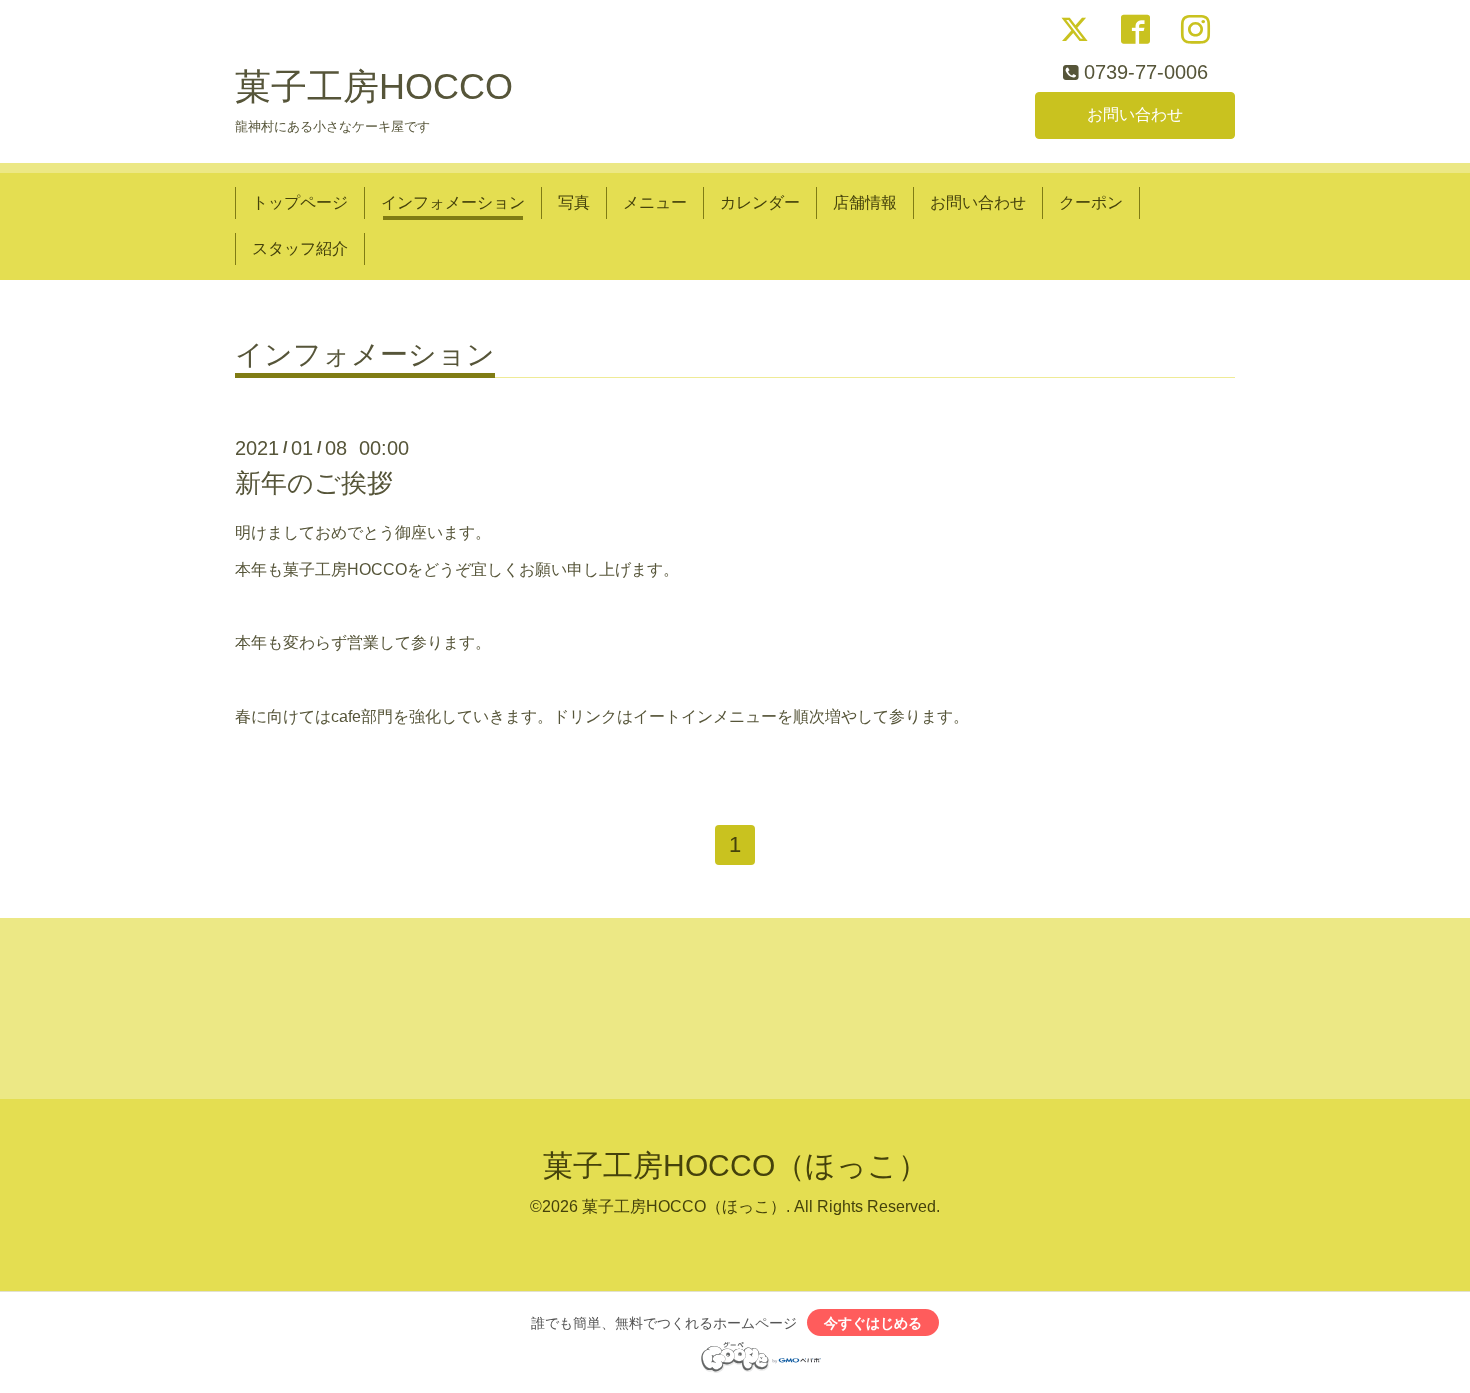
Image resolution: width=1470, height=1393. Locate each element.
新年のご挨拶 (314, 483)
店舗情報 (865, 202)
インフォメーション (453, 202)
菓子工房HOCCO (374, 87)
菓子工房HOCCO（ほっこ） (735, 1165)
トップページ (300, 202)
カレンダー (760, 202)
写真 (574, 202)
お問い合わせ (1135, 114)
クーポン (1091, 202)
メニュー (655, 202)
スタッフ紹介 (300, 248)
